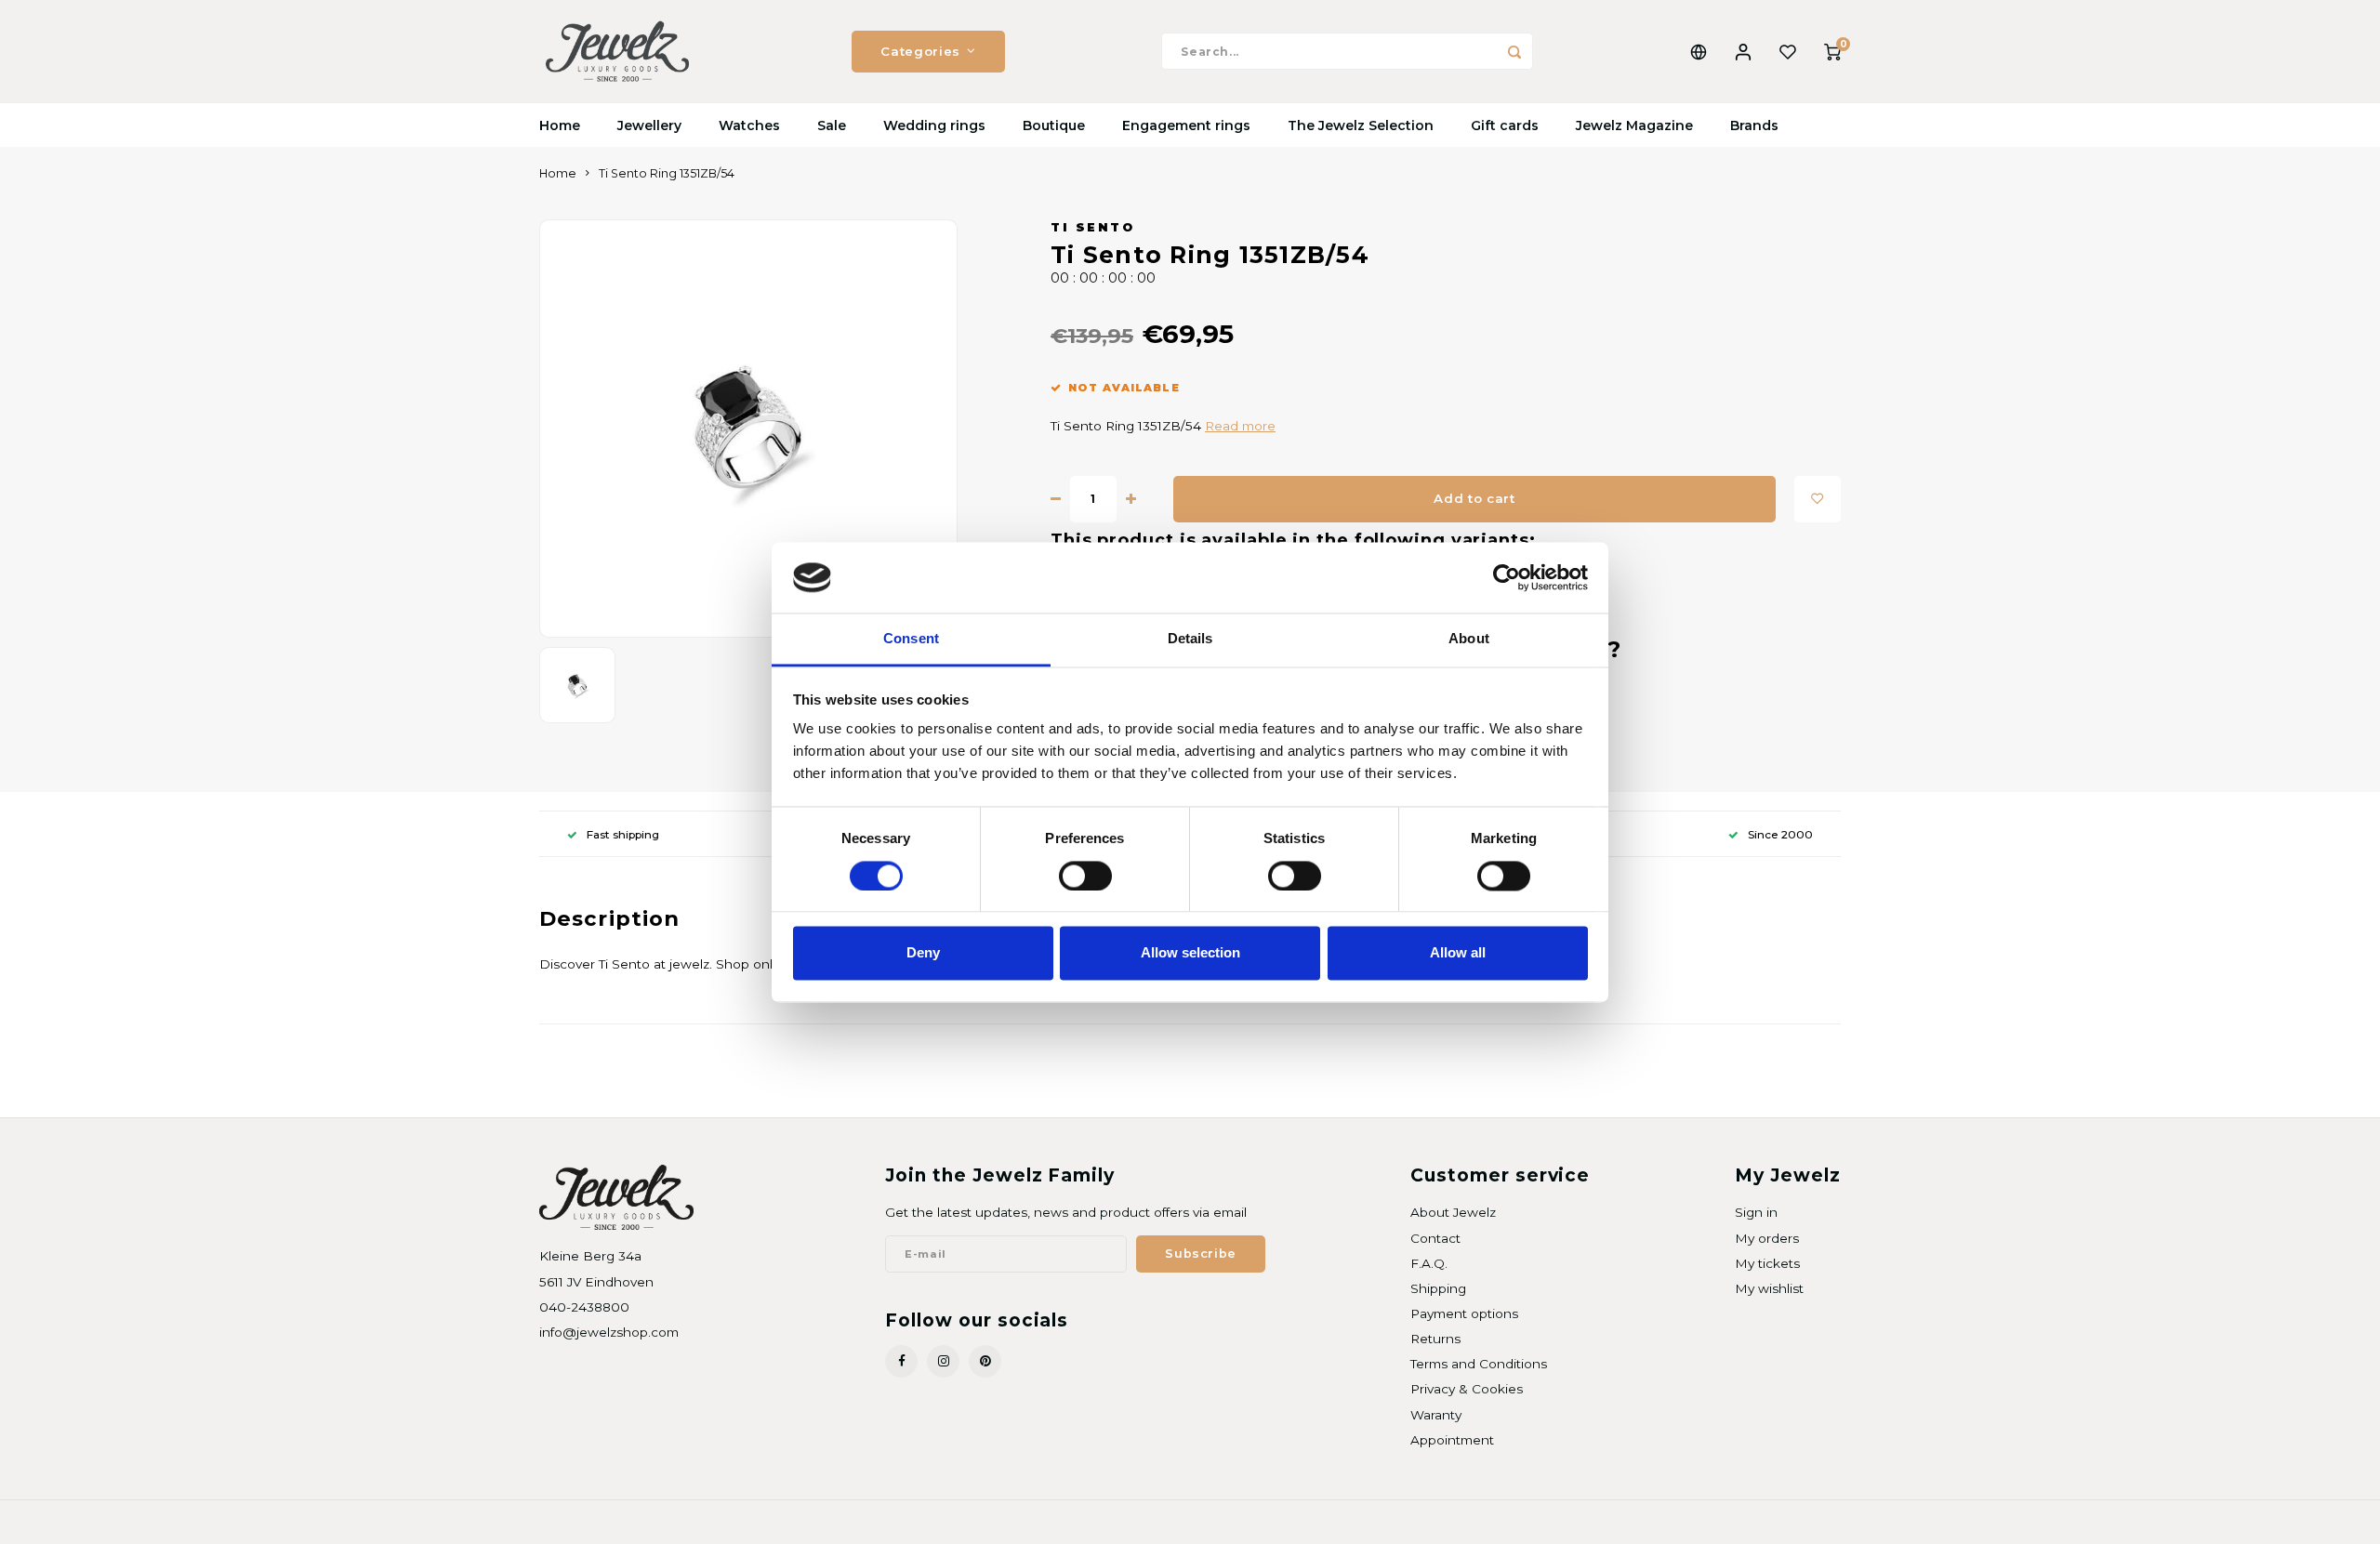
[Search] (1514, 51)
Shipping (1438, 1288)
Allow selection (1190, 953)
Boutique (1054, 125)
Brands (1754, 125)
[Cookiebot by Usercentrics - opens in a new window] (1507, 577)
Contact (1435, 1238)
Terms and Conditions (1479, 1364)
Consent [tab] (911, 639)
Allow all (1458, 953)
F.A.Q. (1429, 1263)
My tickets (1767, 1263)
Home (560, 125)
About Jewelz (1453, 1212)
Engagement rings (1186, 125)
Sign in (1756, 1212)
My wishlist (1769, 1288)
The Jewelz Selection (1361, 125)
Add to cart (1474, 498)
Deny (923, 953)
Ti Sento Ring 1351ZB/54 (667, 173)
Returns (1435, 1339)
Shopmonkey (778, 1522)
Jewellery (649, 125)
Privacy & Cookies (1467, 1389)
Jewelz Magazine (1634, 125)
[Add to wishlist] (1818, 499)
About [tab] (1469, 639)
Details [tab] (1190, 639)
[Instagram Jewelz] (943, 1361)
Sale (832, 125)
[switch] (1085, 876)
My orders (1767, 1238)
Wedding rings (934, 125)
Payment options (1464, 1313)
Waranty (1436, 1415)
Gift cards (1505, 125)
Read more (1240, 426)
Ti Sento (1092, 227)
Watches (749, 125)
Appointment (1452, 1440)
